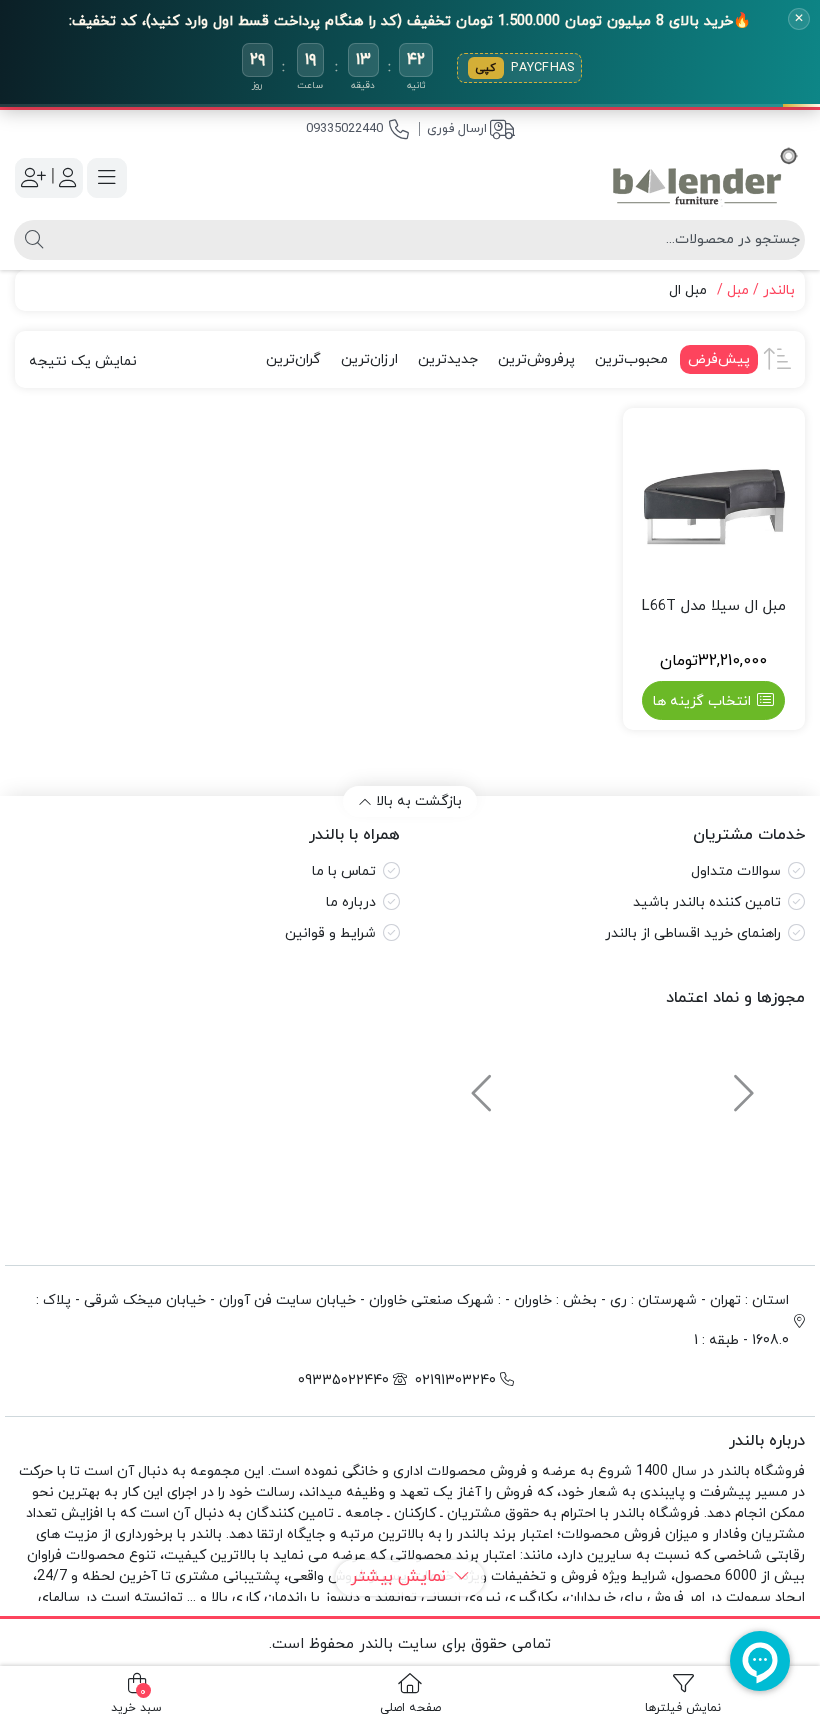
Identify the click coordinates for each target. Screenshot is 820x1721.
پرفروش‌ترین (536, 359)
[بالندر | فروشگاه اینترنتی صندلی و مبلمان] (705, 177)
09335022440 (344, 129)
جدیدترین (448, 359)
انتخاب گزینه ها (702, 701)
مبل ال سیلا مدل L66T (714, 606)
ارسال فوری (457, 129)
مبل (738, 290)
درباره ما (351, 902)
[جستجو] (31, 240)
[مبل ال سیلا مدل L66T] (714, 499)
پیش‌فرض (719, 359)
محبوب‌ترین (631, 359)
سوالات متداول (736, 871)
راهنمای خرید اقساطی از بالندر (693, 933)
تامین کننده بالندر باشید (707, 902)
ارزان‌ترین (369, 359)
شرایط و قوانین (330, 933)
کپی (486, 68)
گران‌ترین (293, 359)
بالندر (779, 290)
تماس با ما (344, 871)
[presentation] (741, 1084)
